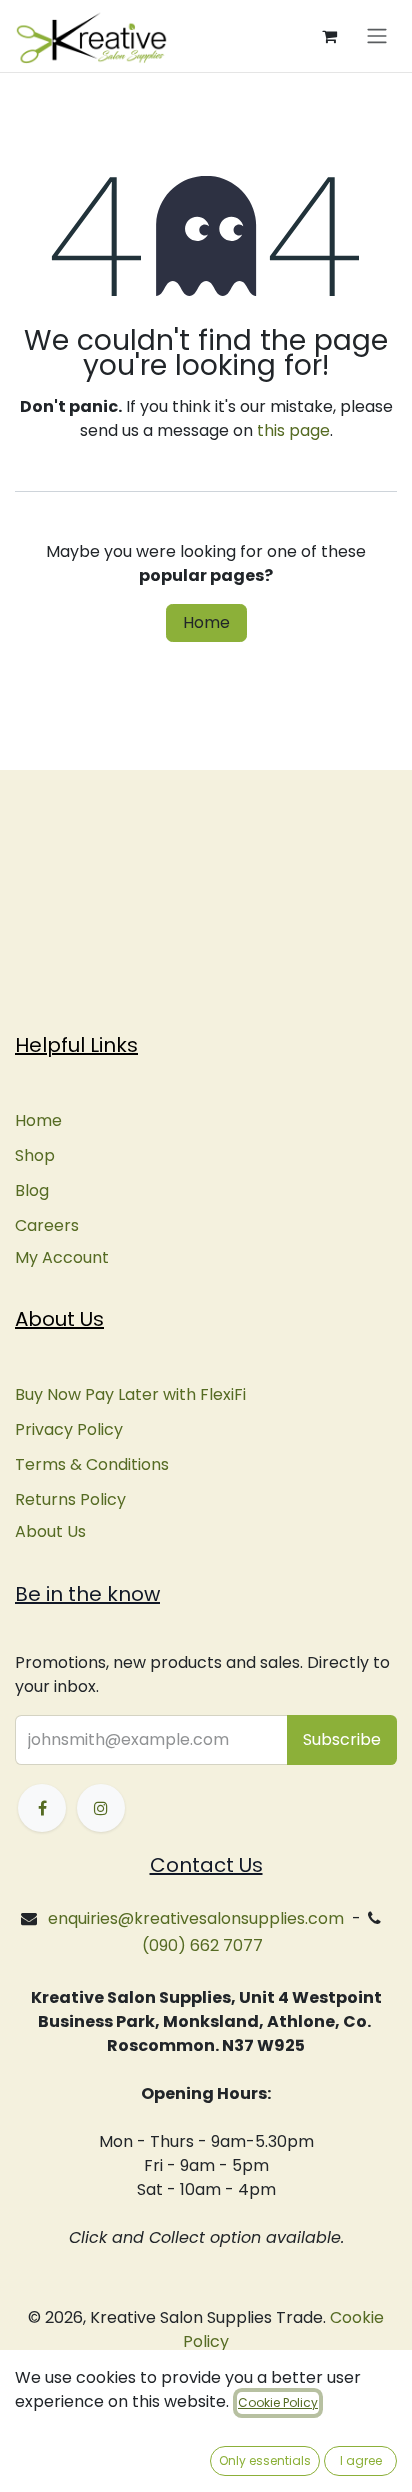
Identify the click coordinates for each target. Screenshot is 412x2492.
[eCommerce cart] (329, 36)
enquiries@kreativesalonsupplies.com (196, 1918)
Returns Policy (70, 1499)
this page (293, 430)
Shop (35, 1155)
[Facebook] (42, 1808)
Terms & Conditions (92, 1464)
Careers (47, 1225)
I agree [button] (361, 2460)
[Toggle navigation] (377, 36)
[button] (342, 1740)
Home (206, 622)
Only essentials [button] (265, 2460)
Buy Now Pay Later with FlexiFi (130, 1394)
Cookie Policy (278, 2402)
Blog (32, 1190)
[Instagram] (101, 1808)
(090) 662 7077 (202, 1945)
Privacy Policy (69, 1429)
